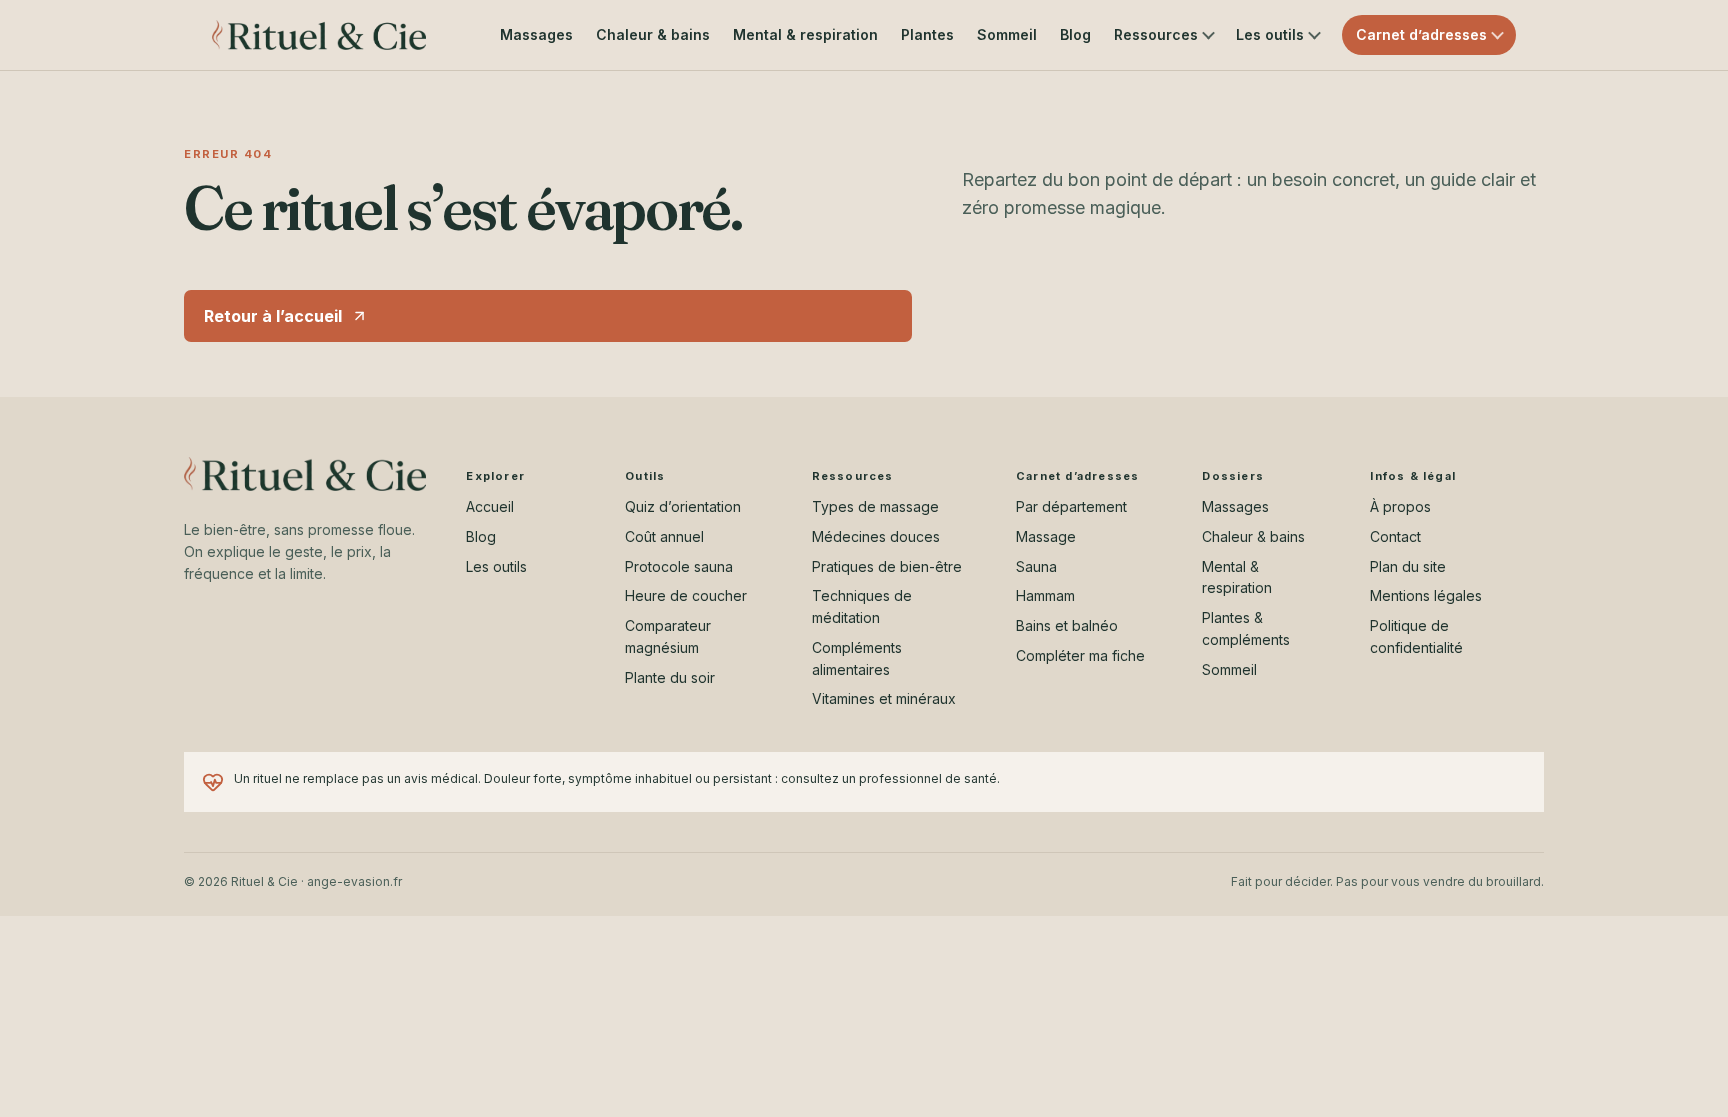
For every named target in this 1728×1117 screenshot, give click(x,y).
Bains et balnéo (1067, 625)
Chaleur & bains (653, 34)
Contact (1395, 536)
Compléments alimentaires (857, 658)
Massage (1046, 536)
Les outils (1270, 34)
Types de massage (875, 506)
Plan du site (1408, 566)
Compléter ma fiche (1080, 655)
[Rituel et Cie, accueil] (319, 35)
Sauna (1036, 566)
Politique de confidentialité (1416, 636)
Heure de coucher (686, 595)
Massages (536, 34)
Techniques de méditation (862, 606)
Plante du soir (670, 677)
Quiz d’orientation (683, 506)
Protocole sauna (679, 566)
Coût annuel (664, 536)
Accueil (490, 506)
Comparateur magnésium (668, 636)
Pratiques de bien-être (887, 566)
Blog (1075, 34)
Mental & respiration (805, 34)
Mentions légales (1426, 595)
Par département (1071, 506)
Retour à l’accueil (273, 316)
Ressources (1156, 34)
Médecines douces (876, 536)
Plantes (927, 34)
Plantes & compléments (1246, 628)
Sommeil (1007, 34)
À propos (1400, 506)
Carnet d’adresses (1421, 34)
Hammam (1045, 595)
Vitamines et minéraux (884, 698)
